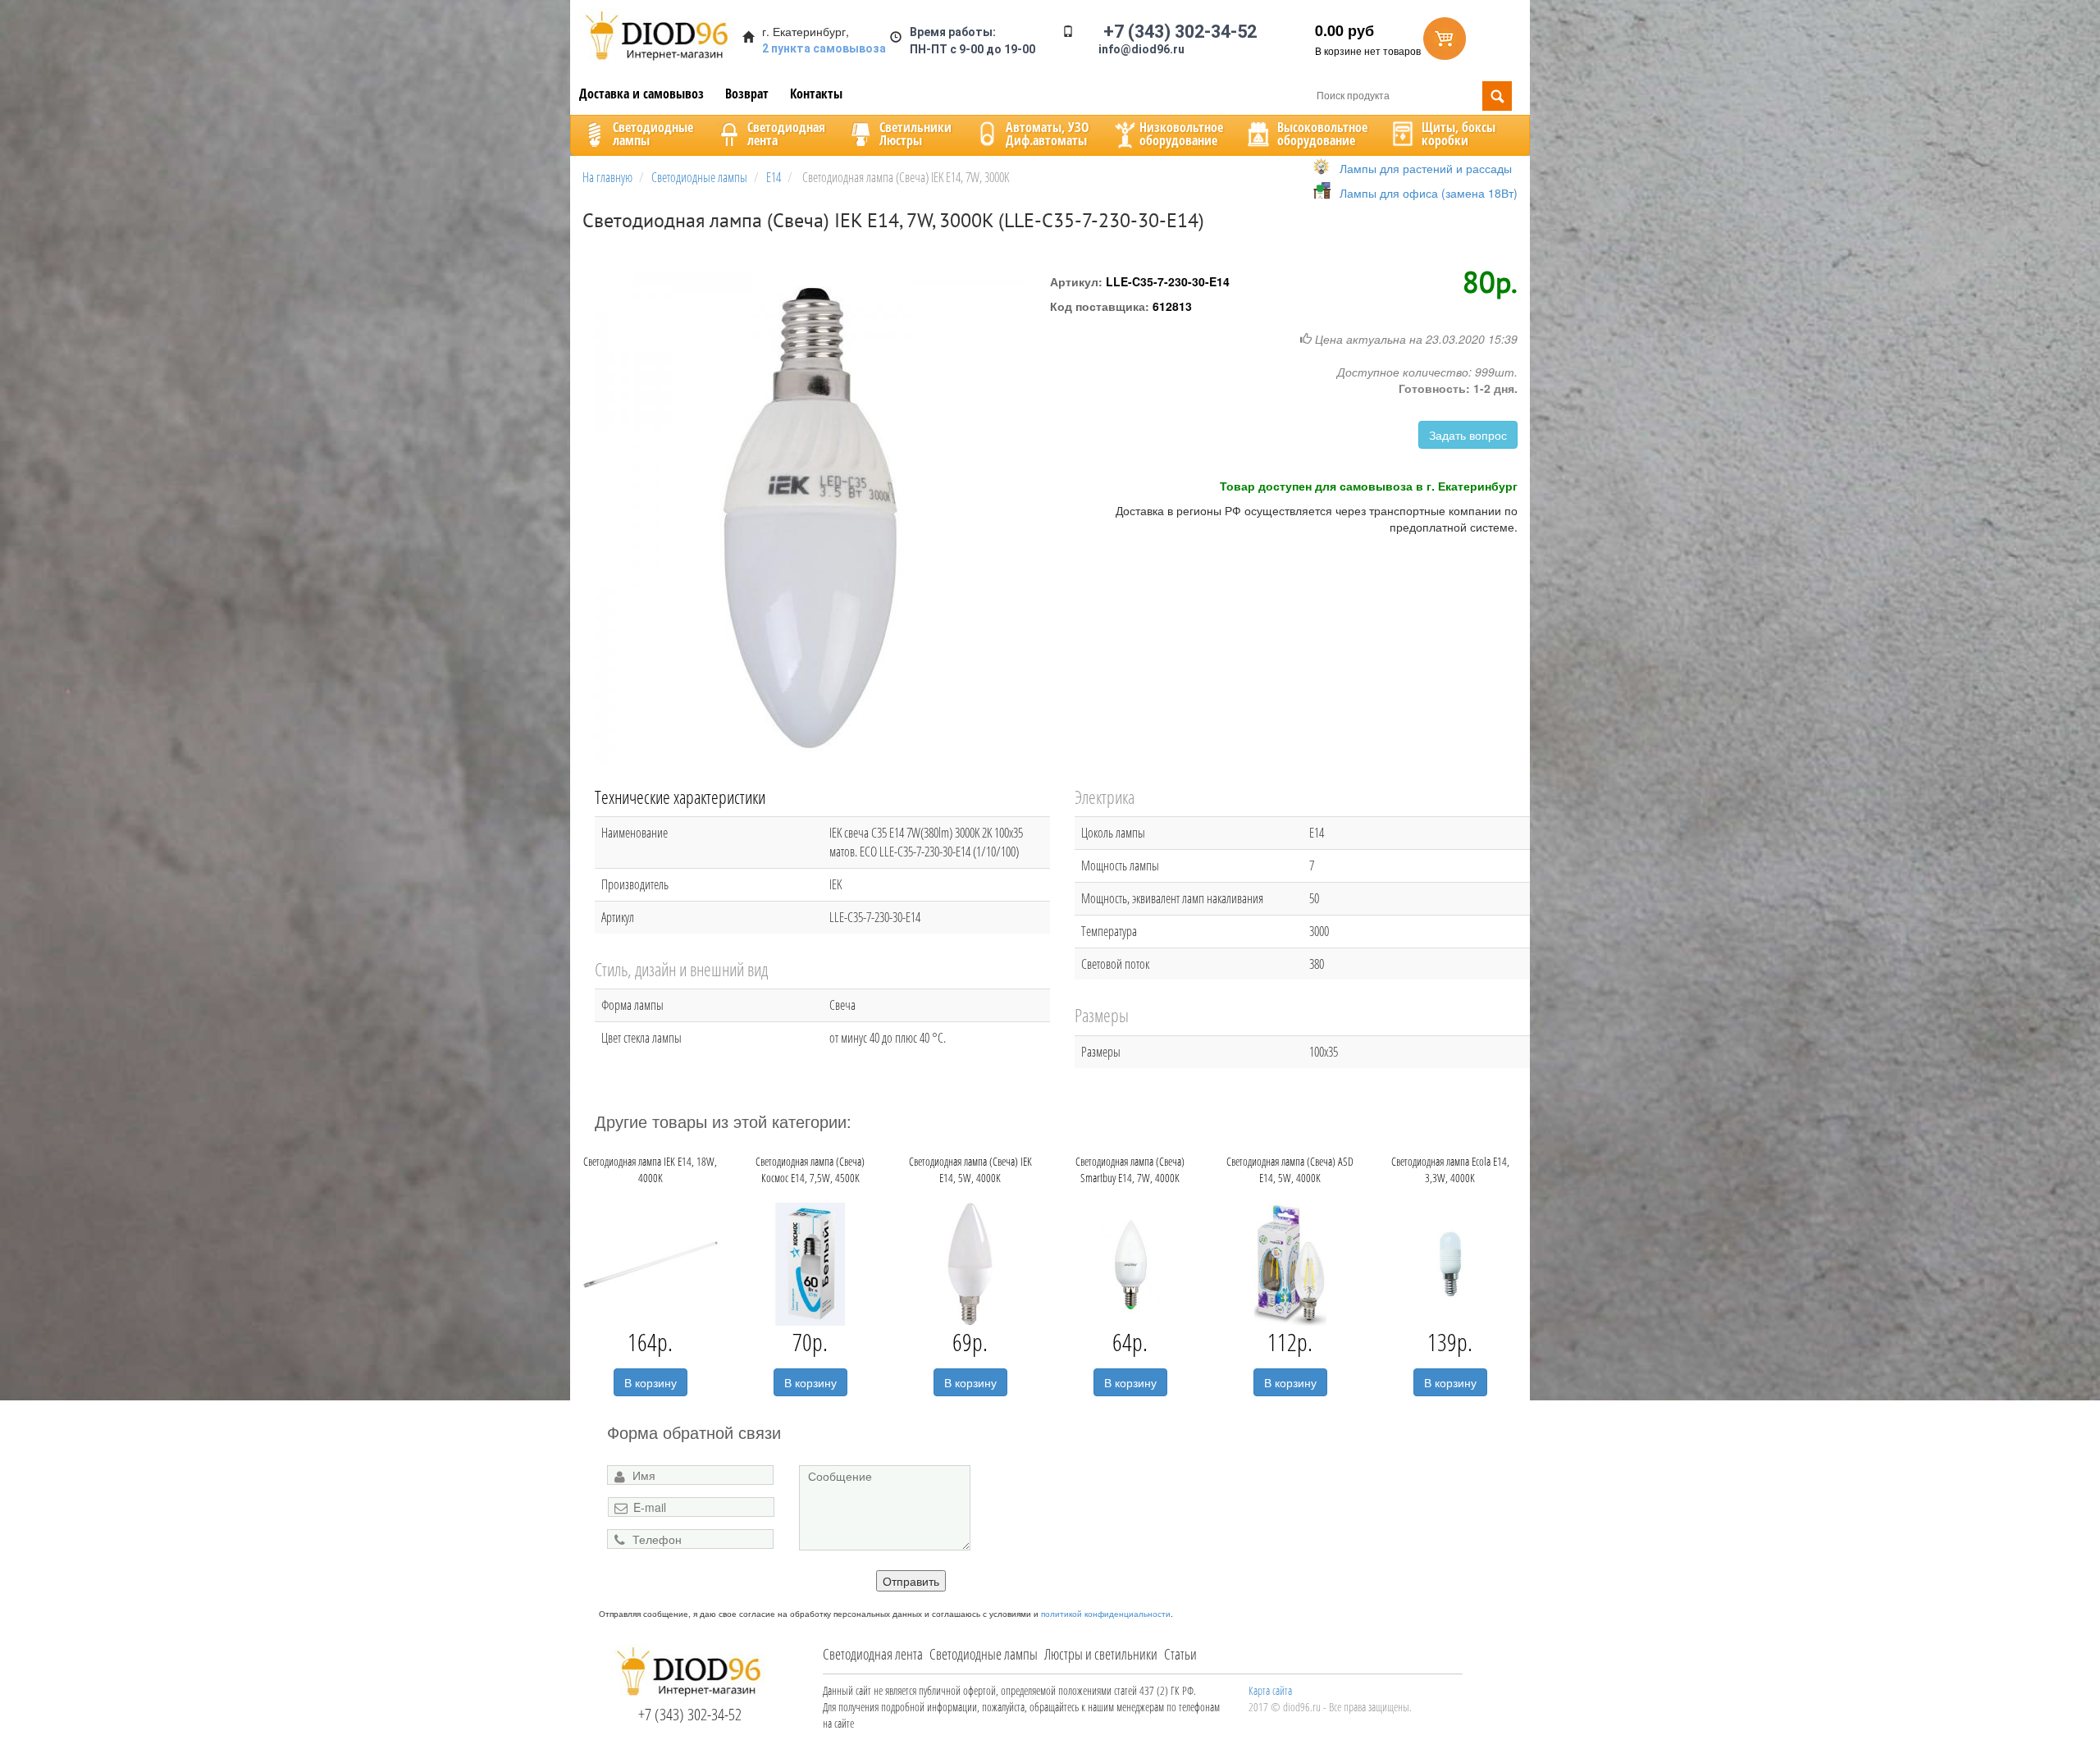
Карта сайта (1270, 1690)
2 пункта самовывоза (824, 48)
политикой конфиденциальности (1106, 1614)
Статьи (1180, 1654)
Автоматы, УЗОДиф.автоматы (1048, 134)
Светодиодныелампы (653, 134)
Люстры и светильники (1101, 1654)
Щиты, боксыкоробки (1459, 134)
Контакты (816, 94)
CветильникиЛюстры (915, 134)
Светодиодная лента (873, 1654)
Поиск (1497, 96)
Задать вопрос (1468, 435)
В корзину (651, 1382)
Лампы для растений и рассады (1426, 168)
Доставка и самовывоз (641, 94)
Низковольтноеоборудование (1181, 134)
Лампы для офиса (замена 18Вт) (1429, 193)
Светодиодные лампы (984, 1654)
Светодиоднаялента (786, 134)
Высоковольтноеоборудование (1322, 134)
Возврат (747, 94)
